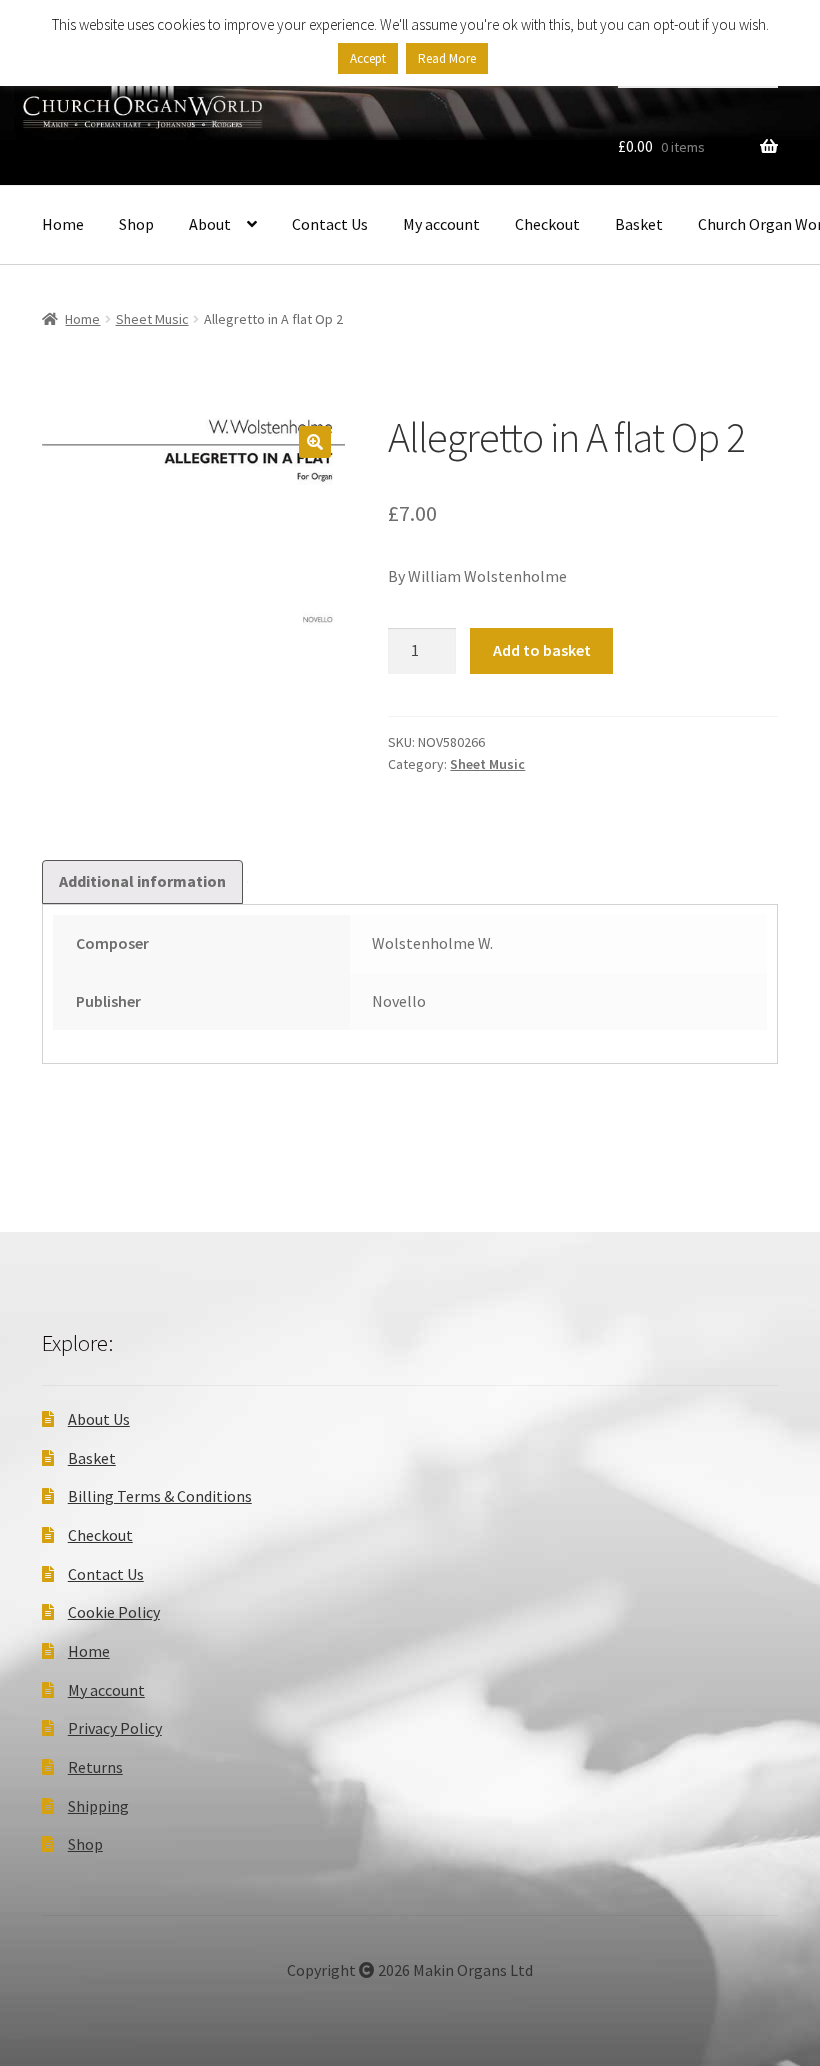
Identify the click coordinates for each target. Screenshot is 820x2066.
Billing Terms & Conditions (160, 1496)
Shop (136, 224)
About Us (99, 1419)
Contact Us (330, 224)
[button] (315, 442)
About (210, 224)
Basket (639, 224)
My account (441, 224)
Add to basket (542, 650)
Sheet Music (152, 319)
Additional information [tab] (142, 881)
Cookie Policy (114, 1612)
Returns (95, 1767)
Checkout (547, 224)
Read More (447, 58)
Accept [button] (368, 58)
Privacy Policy (115, 1728)
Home (63, 224)
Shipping (98, 1806)
